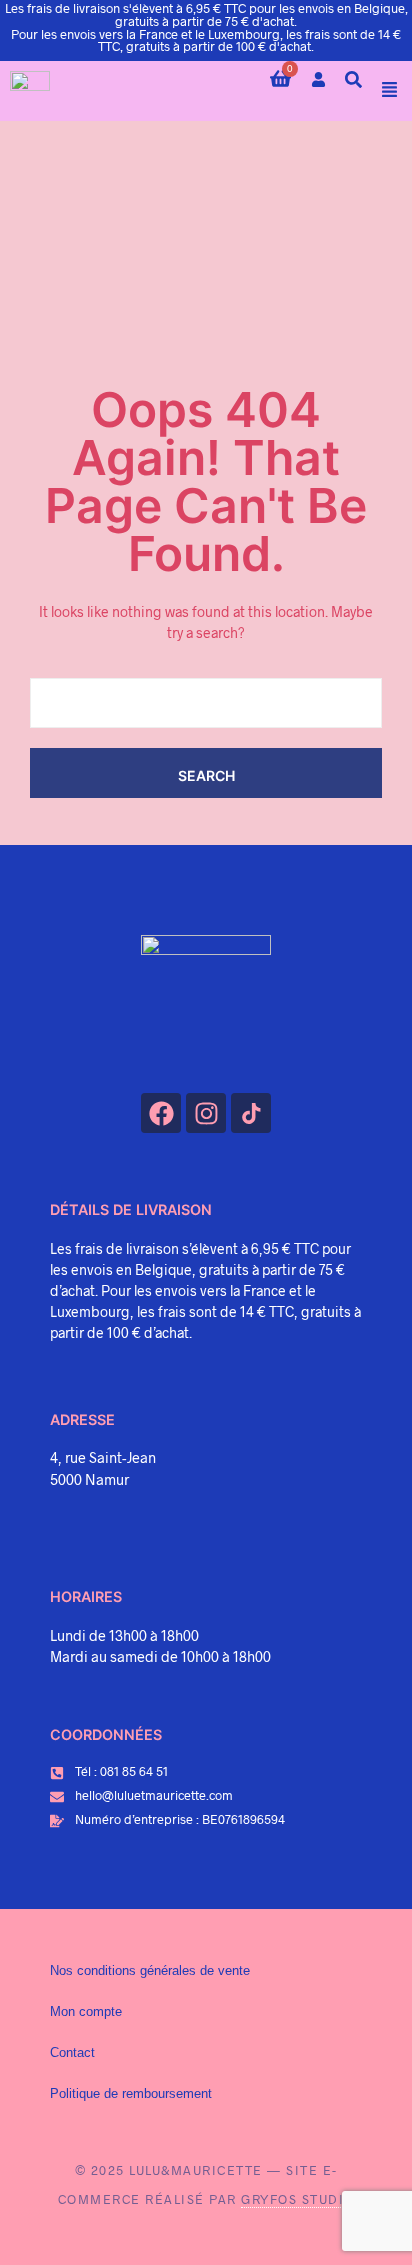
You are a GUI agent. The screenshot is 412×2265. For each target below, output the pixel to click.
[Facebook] (161, 1113)
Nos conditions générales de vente (150, 1971)
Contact (72, 2053)
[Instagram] (206, 1113)
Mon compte (86, 2012)
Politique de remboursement (131, 2094)
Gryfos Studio (298, 2199)
